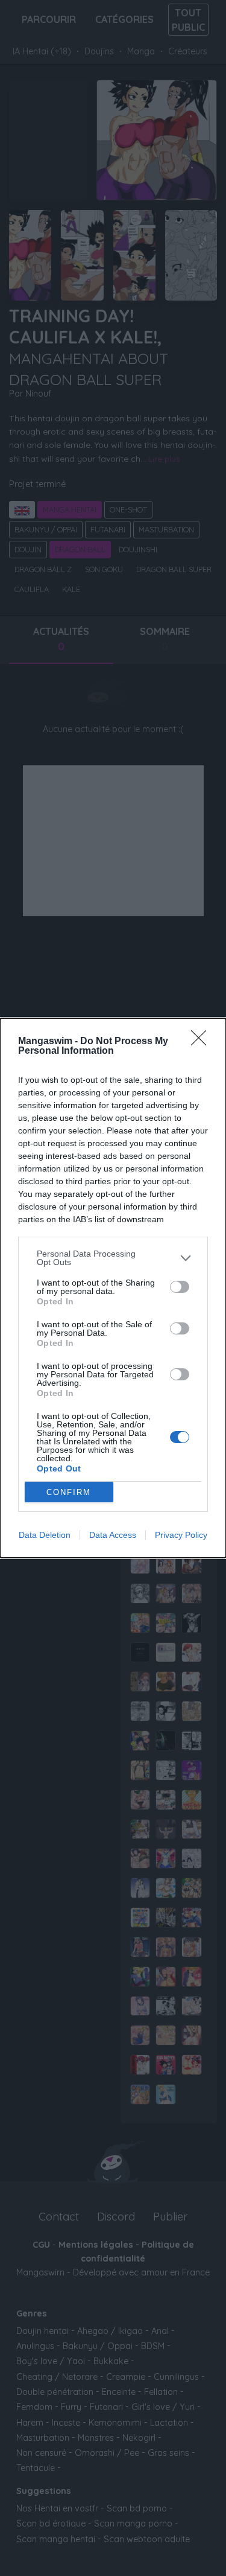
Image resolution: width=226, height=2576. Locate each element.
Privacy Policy (181, 1535)
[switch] (180, 1287)
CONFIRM (69, 1492)
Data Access (113, 1535)
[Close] (202, 1042)
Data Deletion (45, 1535)
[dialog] (113, 1288)
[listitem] (113, 1258)
